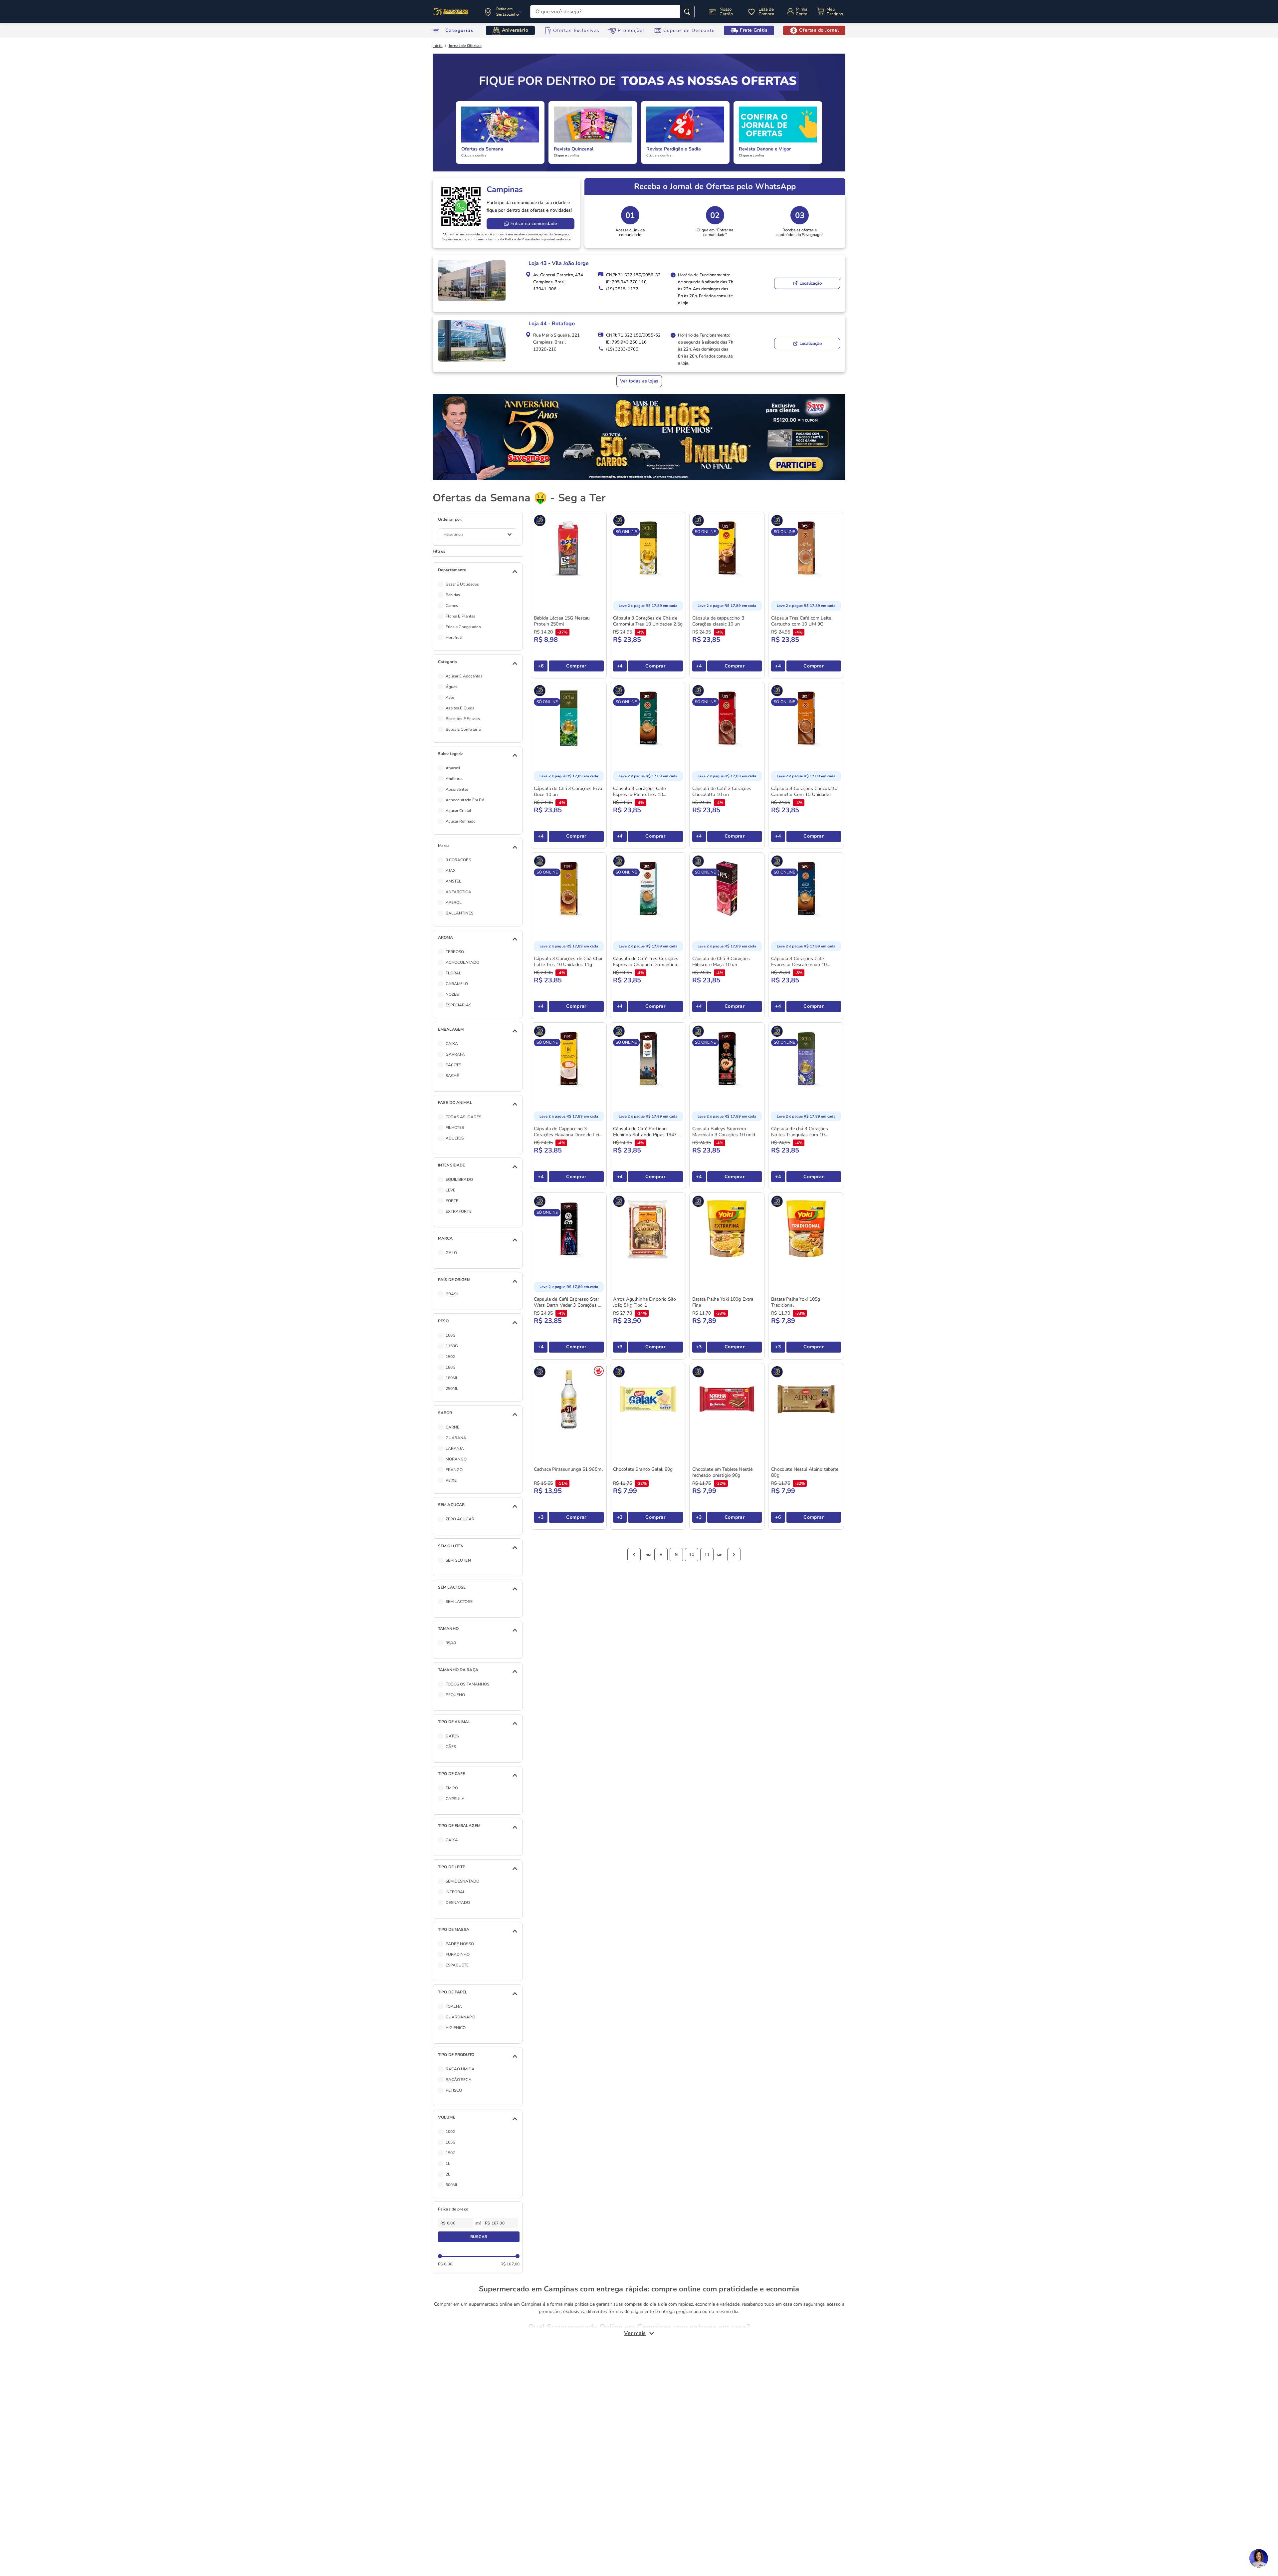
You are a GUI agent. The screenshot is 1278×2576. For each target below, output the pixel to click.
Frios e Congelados (463, 627)
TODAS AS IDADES (464, 1117)
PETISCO (454, 2090)
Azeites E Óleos (460, 708)
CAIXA (452, 1044)
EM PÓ (452, 1788)
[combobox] (612, 12)
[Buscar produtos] (687, 12)
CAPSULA (455, 1799)
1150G (452, 1346)
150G (451, 1357)
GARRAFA (455, 1054)
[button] (479, 572)
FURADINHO (458, 1954)
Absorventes (457, 789)
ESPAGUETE (457, 1965)
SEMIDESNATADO (463, 1881)
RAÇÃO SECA (459, 2080)
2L (448, 2174)
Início (438, 46)
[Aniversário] (451, 12)
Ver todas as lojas (639, 381)
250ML (452, 1389)
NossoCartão (726, 12)
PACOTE (453, 1065)
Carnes (452, 606)
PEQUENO (455, 1695)
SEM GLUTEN (458, 1560)
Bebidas (453, 595)
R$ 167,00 (510, 2264)
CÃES (451, 1747)
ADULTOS (455, 1138)
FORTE (452, 1201)
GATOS (452, 1736)
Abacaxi (453, 768)
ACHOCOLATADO (462, 962)
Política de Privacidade (522, 239)
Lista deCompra (766, 12)
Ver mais (635, 2333)
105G (451, 2142)
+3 (620, 1347)
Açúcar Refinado (461, 821)
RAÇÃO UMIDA (460, 2069)
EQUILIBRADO (459, 1179)
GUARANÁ (456, 1438)
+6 (541, 666)
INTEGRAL (456, 1892)
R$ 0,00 (445, 2264)
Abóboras (455, 779)
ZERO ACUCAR (460, 1519)
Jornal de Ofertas (465, 46)
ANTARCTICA (458, 892)
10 (692, 1554)
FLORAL (454, 973)
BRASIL (453, 1294)
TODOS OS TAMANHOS (468, 1684)
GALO (451, 1253)
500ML (452, 2185)
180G (451, 1367)
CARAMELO (457, 984)
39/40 (451, 1643)
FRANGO (454, 1470)
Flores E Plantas (461, 616)
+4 (620, 666)
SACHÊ (452, 1076)
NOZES (452, 994)
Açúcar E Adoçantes (464, 676)
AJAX (451, 871)
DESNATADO (458, 1903)
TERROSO (455, 952)
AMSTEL (454, 881)
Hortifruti (454, 638)
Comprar (576, 666)
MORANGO (456, 1459)
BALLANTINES (459, 913)
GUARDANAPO (460, 2017)
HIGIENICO (456, 2028)
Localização (811, 283)
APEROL (454, 902)
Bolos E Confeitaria (463, 729)
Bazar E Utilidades (462, 584)
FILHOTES (455, 1128)
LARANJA (455, 1448)
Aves (450, 697)
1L (448, 2164)
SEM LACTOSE (459, 1602)
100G (451, 1335)
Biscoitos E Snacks (463, 719)
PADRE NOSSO (460, 1944)
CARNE (453, 1427)
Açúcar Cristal (459, 811)
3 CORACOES (458, 860)
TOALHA (454, 2006)
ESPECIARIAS (458, 1005)
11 (707, 1554)
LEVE (450, 1190)
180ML (452, 1378)
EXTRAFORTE (459, 1211)
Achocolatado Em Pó (465, 800)
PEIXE (451, 1480)
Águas (452, 687)
